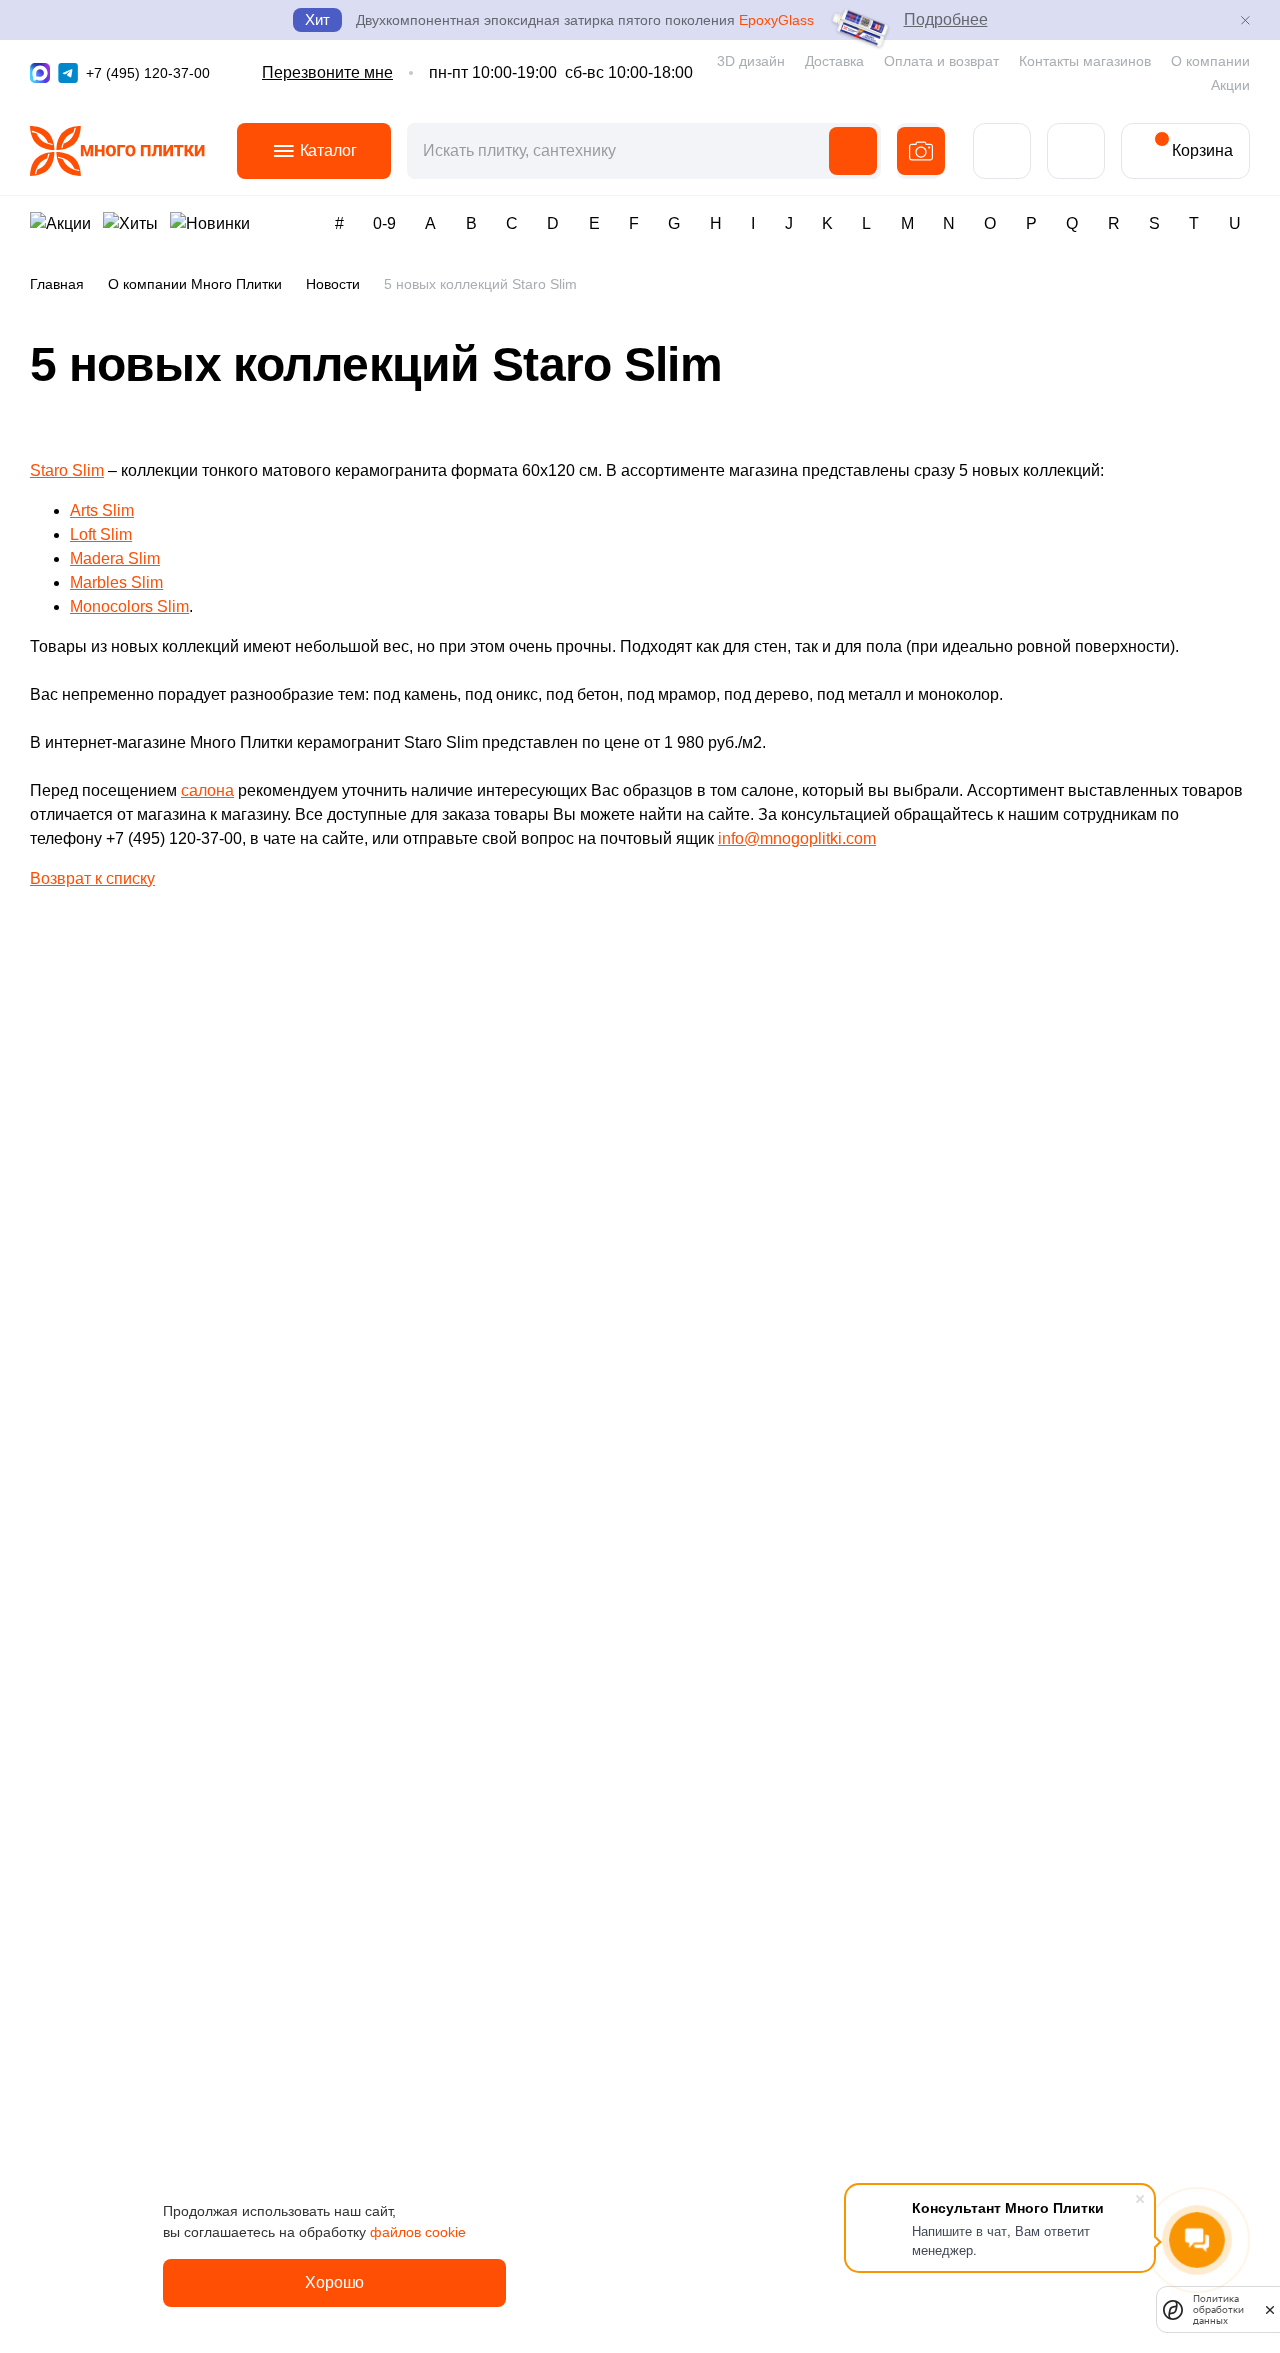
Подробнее (946, 19)
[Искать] (853, 151)
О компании (1210, 61)
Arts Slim (102, 510)
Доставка (834, 61)
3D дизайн (751, 61)
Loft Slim (101, 534)
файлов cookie (418, 2232)
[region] (640, 289)
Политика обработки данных (1218, 2309)
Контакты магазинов (1085, 61)
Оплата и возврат (941, 61)
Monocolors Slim (129, 606)
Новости (333, 284)
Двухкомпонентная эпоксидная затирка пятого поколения (585, 20)
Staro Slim (67, 470)
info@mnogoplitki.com (797, 838)
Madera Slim (115, 558)
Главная (57, 284)
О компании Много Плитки (195, 284)
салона (207, 790)
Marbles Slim (116, 582)
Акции (1230, 85)
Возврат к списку (92, 878)
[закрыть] (1270, 2309)
